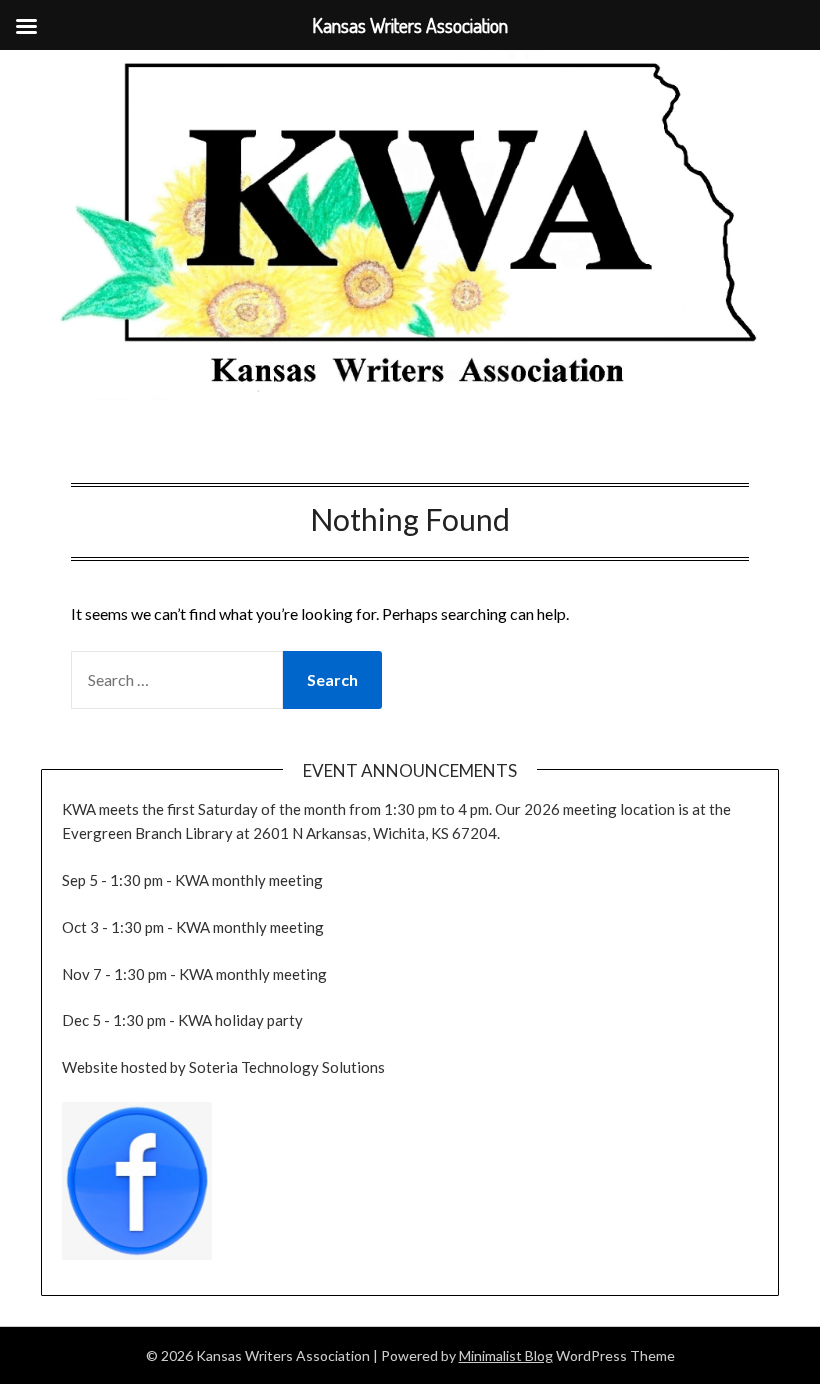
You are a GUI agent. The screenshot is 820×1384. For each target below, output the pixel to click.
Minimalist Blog (506, 1355)
